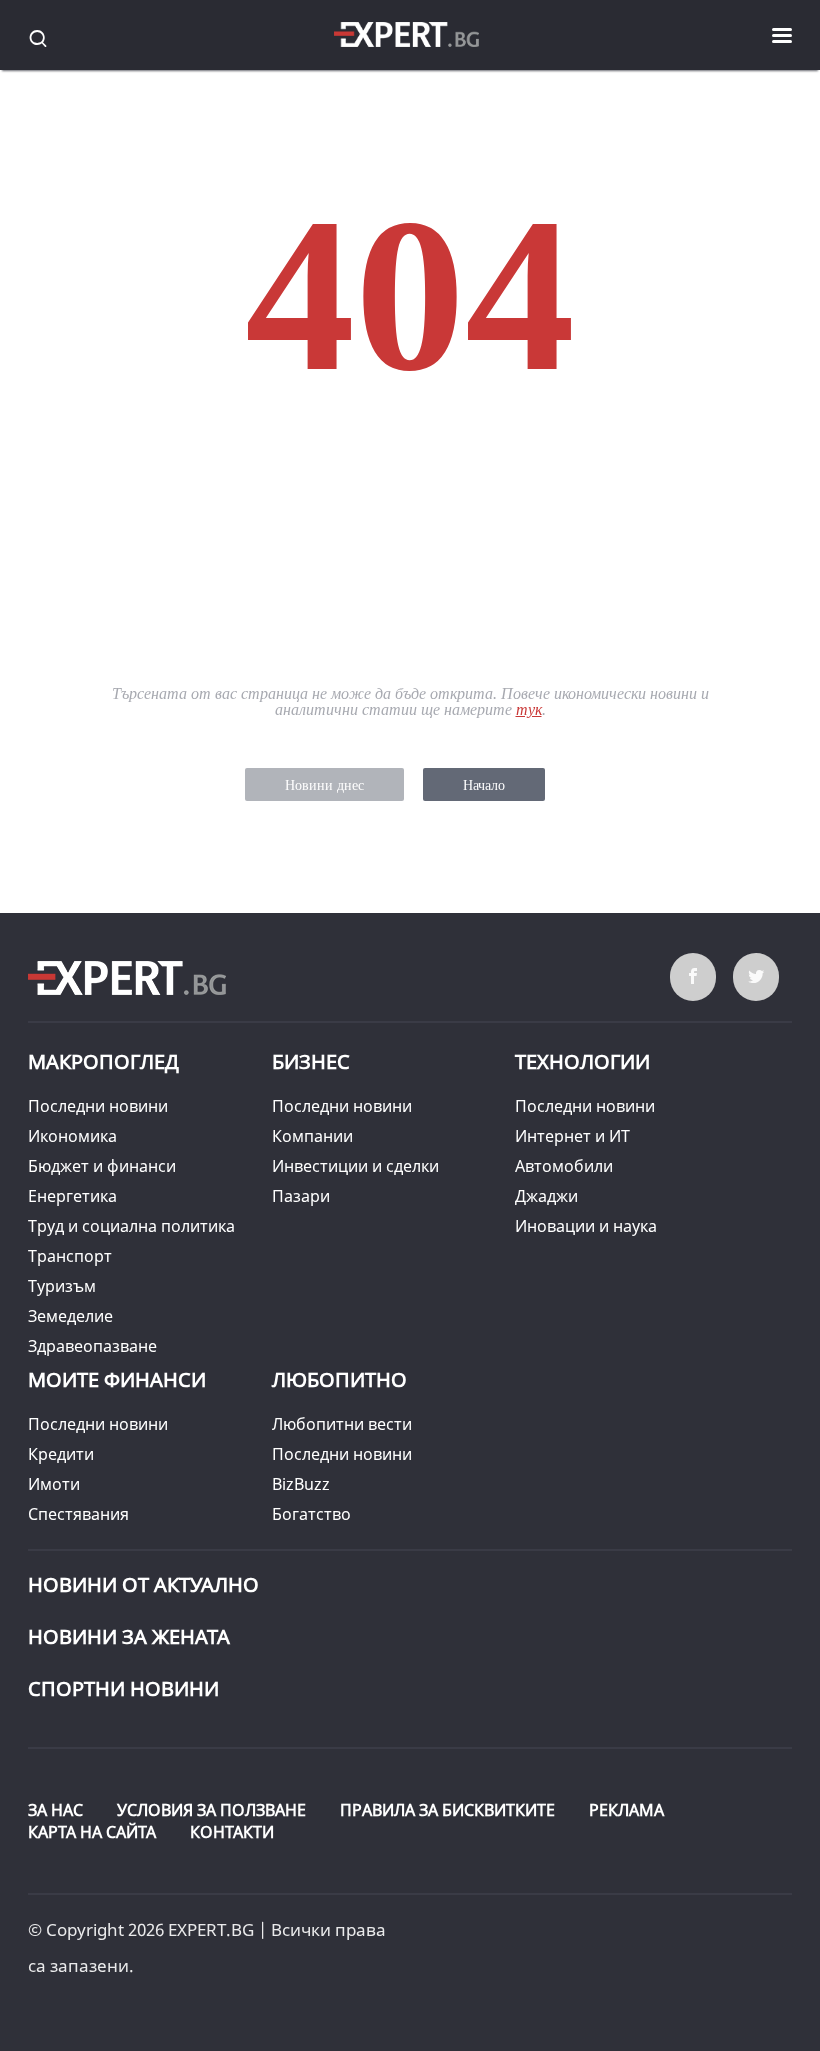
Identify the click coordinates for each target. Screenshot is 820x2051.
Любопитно (339, 1379)
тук (529, 709)
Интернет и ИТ (572, 1136)
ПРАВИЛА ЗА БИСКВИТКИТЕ (447, 1810)
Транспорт (70, 1256)
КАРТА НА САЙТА (92, 1832)
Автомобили (564, 1166)
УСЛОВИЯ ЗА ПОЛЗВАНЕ (211, 1810)
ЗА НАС (55, 1810)
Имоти (54, 1484)
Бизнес (311, 1061)
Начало (484, 785)
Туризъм (62, 1286)
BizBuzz (301, 1484)
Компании (312, 1136)
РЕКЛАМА (626, 1810)
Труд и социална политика (131, 1226)
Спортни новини (123, 1688)
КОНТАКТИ (232, 1832)
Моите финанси (117, 1379)
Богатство (311, 1514)
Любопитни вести (342, 1424)
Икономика (72, 1136)
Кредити (61, 1454)
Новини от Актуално (143, 1584)
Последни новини (98, 1106)
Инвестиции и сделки (355, 1166)
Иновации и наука (586, 1226)
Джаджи (546, 1196)
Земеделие (70, 1316)
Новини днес (324, 785)
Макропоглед (103, 1061)
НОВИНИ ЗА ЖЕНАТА (129, 1636)
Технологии (582, 1061)
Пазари (301, 1196)
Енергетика (72, 1196)
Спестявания (78, 1514)
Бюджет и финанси (102, 1166)
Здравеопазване (92, 1346)
